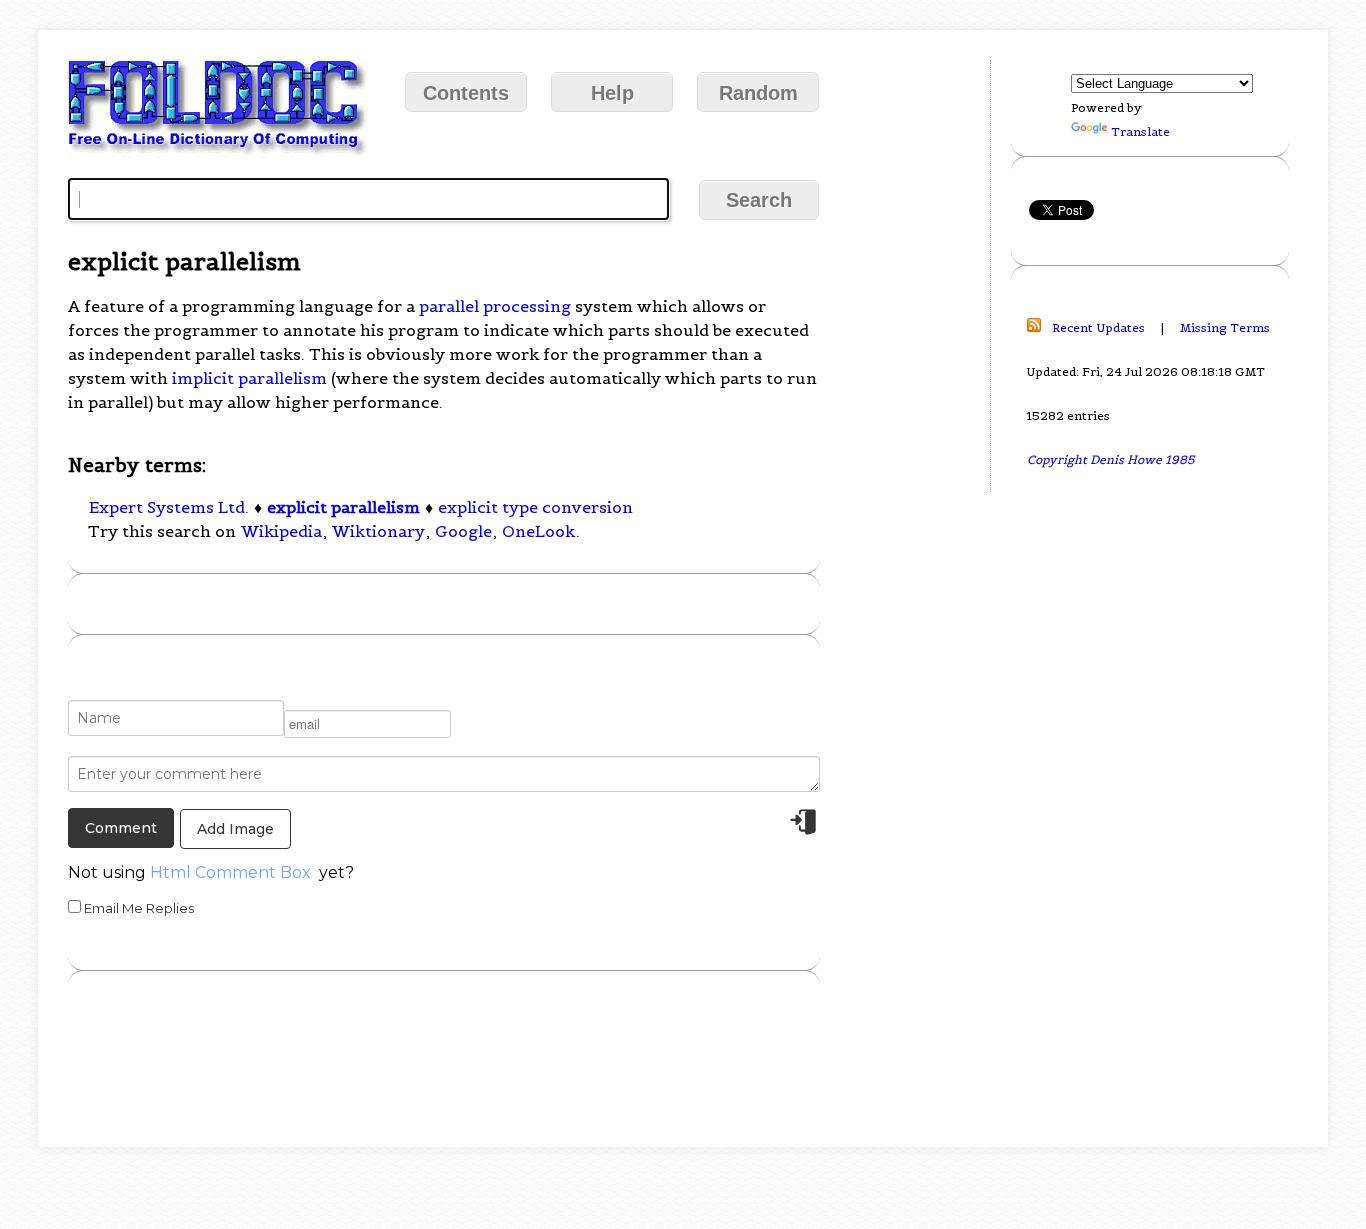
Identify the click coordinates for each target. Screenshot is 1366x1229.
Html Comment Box (230, 872)
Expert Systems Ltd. (169, 507)
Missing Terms (1225, 327)
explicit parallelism (343, 507)
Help (612, 93)
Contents (466, 93)
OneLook (538, 531)
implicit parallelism (249, 378)
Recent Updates (1098, 327)
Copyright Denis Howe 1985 (1111, 459)
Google (463, 531)
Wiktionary (378, 531)
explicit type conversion (535, 507)
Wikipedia (281, 531)
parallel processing (495, 306)
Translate (1140, 131)
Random (758, 93)
